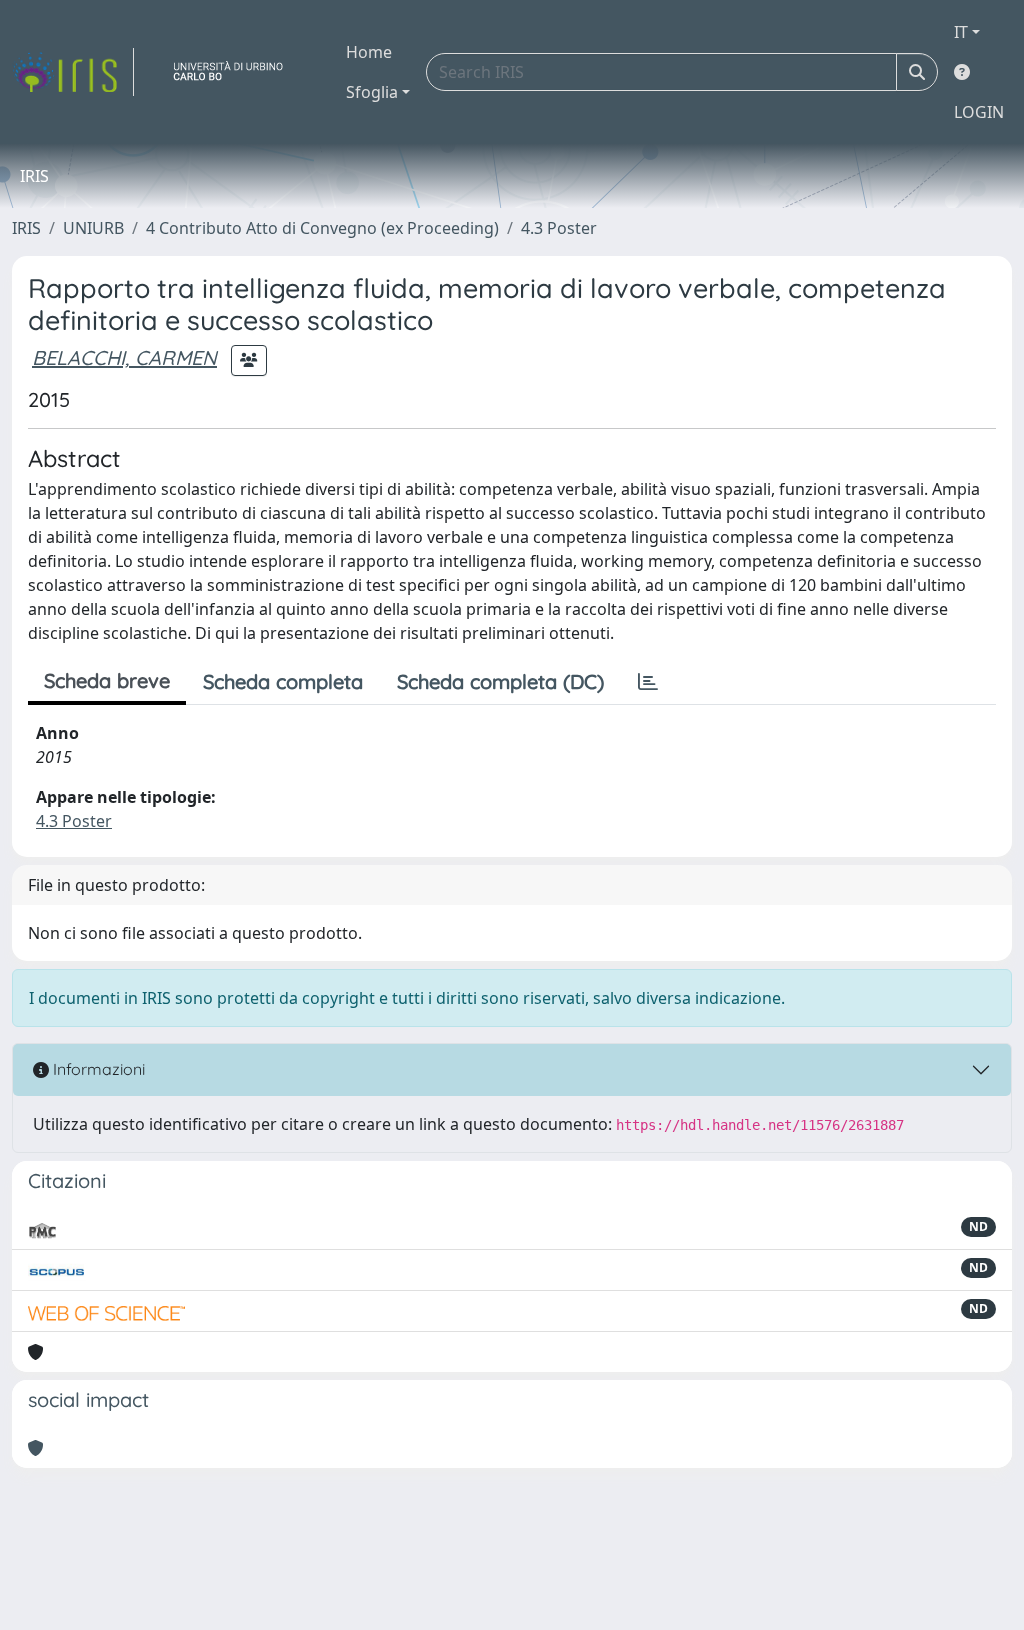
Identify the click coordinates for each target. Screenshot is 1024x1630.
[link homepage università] (236, 72)
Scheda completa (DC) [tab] (500, 681)
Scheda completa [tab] (283, 681)
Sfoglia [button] (372, 92)
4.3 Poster (559, 228)
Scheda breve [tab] (107, 680)
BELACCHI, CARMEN (124, 357)
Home (369, 52)
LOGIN (979, 112)
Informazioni (97, 1069)
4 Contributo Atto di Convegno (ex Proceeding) (322, 228)
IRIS (26, 228)
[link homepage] (73, 72)
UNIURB (93, 228)
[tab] (648, 682)
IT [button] (961, 32)
